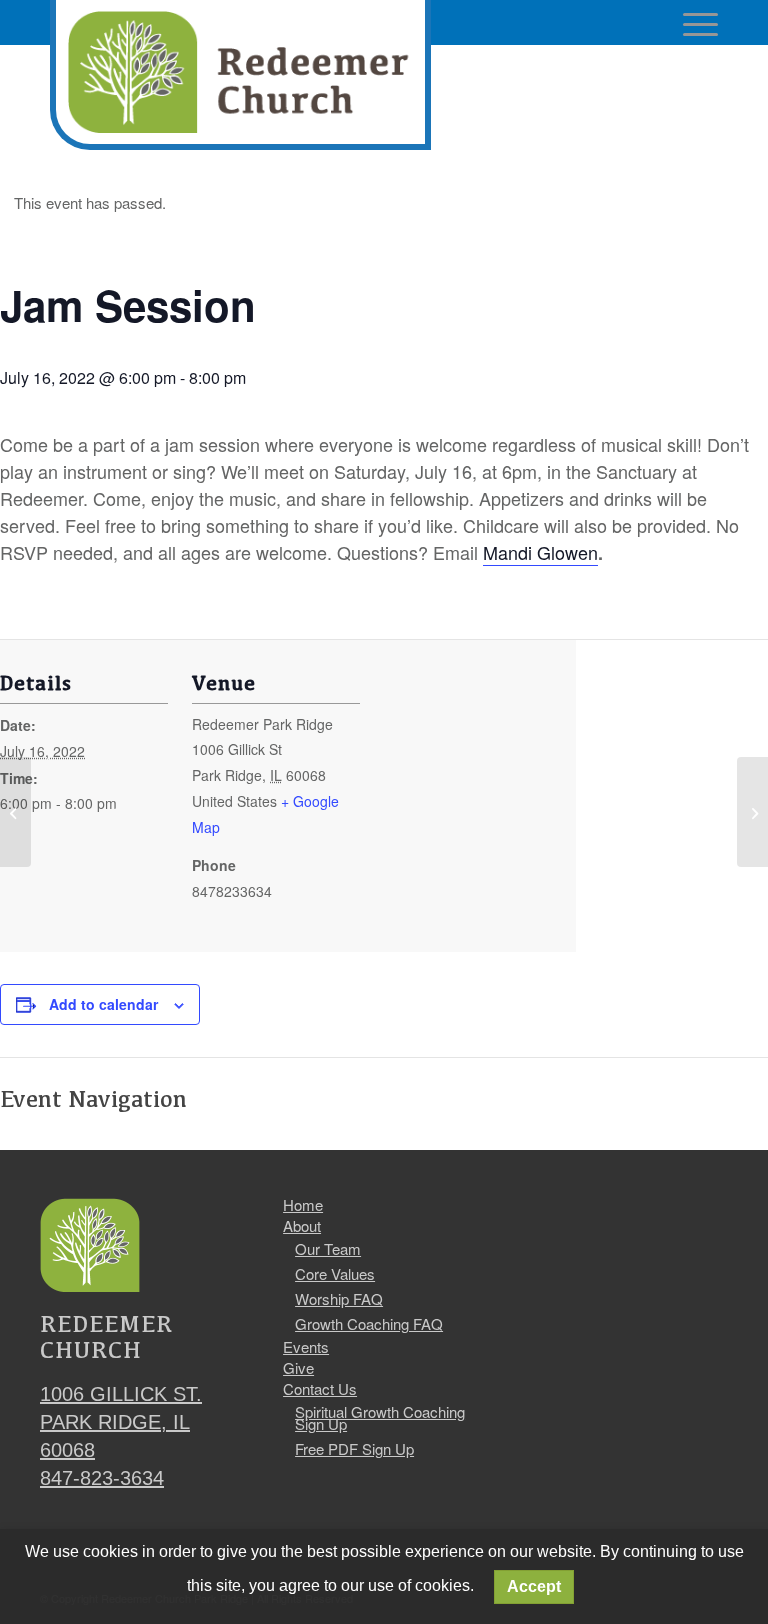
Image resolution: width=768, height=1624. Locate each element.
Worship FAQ (339, 1298)
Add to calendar (103, 1004)
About (302, 1226)
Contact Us (320, 1389)
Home (303, 1205)
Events (306, 1347)
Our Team (328, 1248)
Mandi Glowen (540, 552)
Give (298, 1368)
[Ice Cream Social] (15, 812)
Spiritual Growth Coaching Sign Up (380, 1417)
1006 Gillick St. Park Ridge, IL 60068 (121, 1422)
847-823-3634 (102, 1478)
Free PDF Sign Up (354, 1448)
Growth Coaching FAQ (369, 1323)
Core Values (335, 1273)
